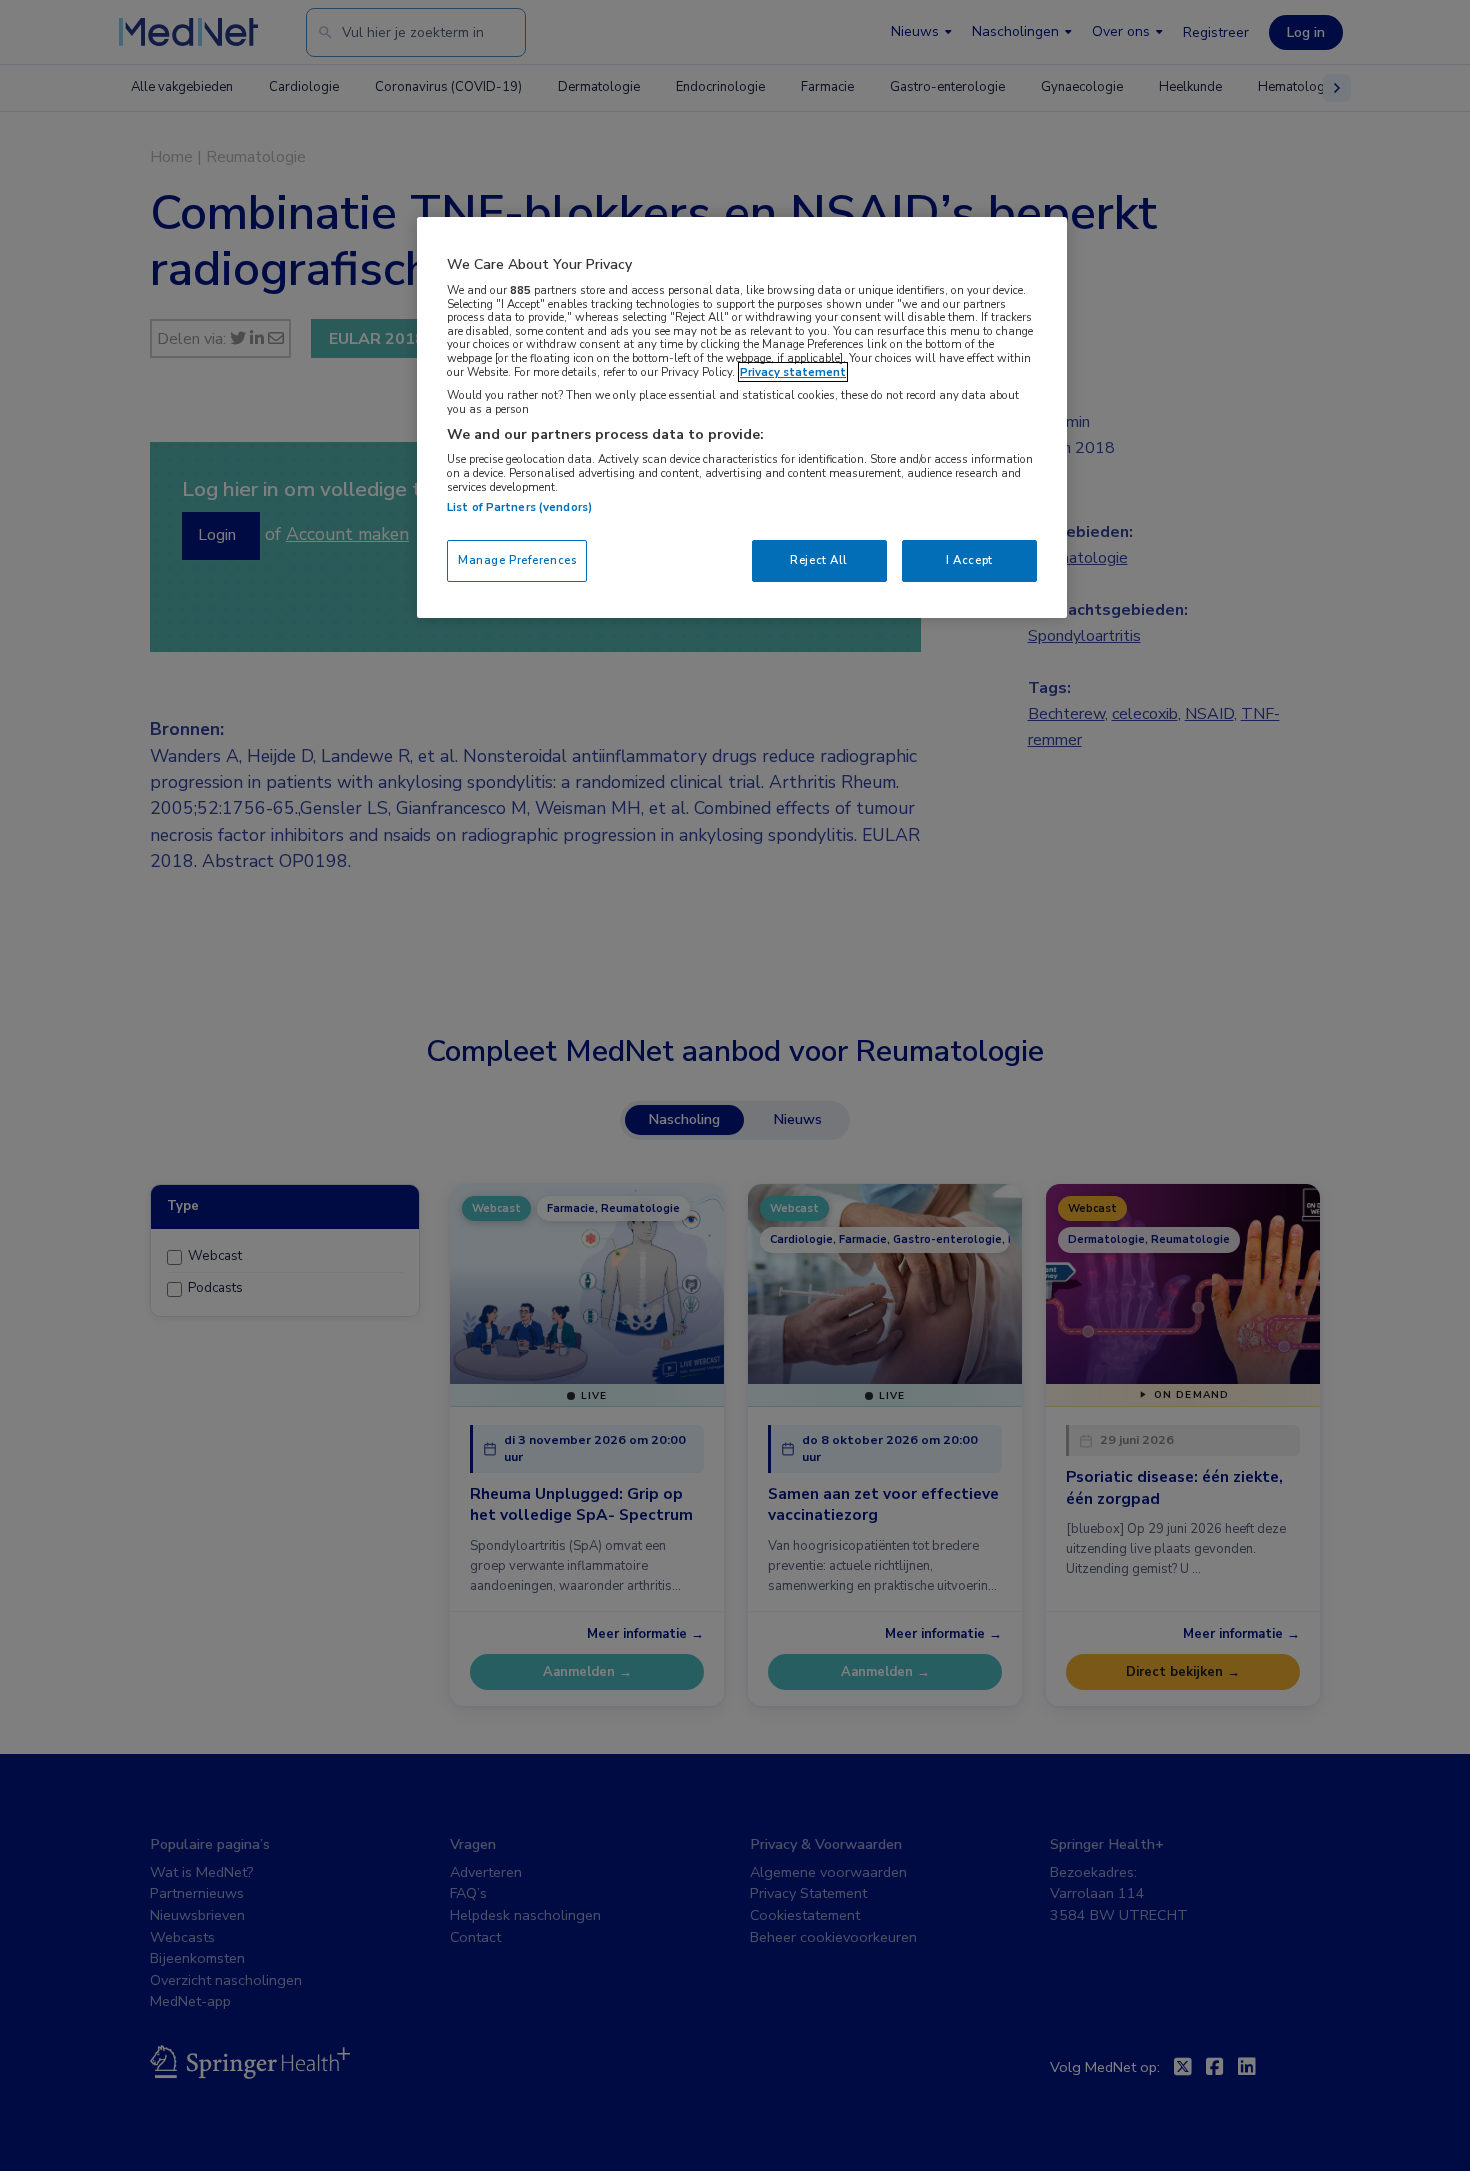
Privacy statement (793, 372)
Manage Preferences (517, 560)
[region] (742, 417)
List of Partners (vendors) (519, 507)
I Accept (969, 560)
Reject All (819, 560)
